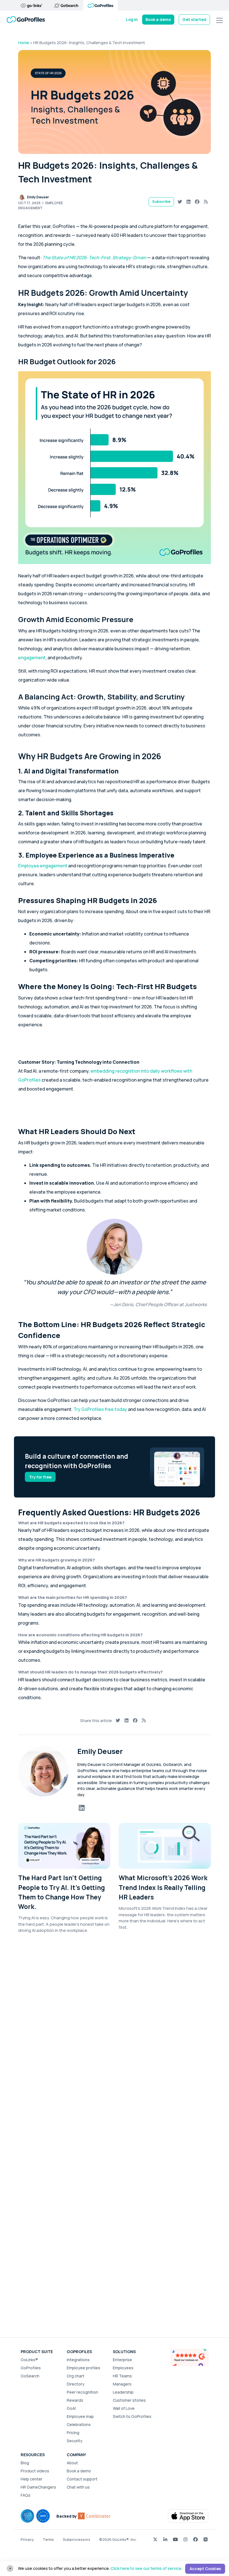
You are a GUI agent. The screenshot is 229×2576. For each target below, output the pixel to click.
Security (75, 2441)
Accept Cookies (205, 2569)
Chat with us (78, 2487)
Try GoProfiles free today (101, 1409)
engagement (32, 658)
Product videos (35, 2471)
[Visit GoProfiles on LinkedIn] (165, 2539)
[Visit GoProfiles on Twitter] (155, 2539)
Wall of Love (124, 2408)
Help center (32, 2479)
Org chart (76, 2376)
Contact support (82, 2479)
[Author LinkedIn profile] (82, 1808)
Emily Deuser (38, 197)
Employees (123, 2368)
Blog (25, 2463)
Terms (48, 2539)
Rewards (75, 2400)
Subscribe (161, 202)
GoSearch (30, 2376)
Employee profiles (84, 2368)
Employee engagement (43, 866)
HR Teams (122, 2376)
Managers (122, 2384)
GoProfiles (31, 2368)
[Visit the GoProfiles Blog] (206, 2539)
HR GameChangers (38, 2487)
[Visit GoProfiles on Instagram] (185, 2539)
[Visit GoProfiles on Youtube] (175, 2539)
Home (24, 43)
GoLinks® (29, 2360)
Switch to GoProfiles (132, 2416)
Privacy (27, 2539)
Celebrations (79, 2424)
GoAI (71, 2408)
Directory (76, 2384)
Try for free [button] (40, 1477)
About (72, 2463)
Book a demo (158, 19)
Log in (132, 19)
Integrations (78, 2360)
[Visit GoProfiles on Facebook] (195, 2539)
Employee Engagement (40, 205)
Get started (194, 19)
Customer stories (129, 2400)
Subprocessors (77, 2539)
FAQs (26, 2495)
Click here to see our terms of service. (146, 2568)
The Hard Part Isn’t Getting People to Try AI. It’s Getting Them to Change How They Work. (62, 1892)
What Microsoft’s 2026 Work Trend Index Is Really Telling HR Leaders (163, 1887)
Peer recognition (82, 2392)
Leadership (123, 2392)
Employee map (80, 2416)
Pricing (73, 2433)
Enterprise (122, 2360)
